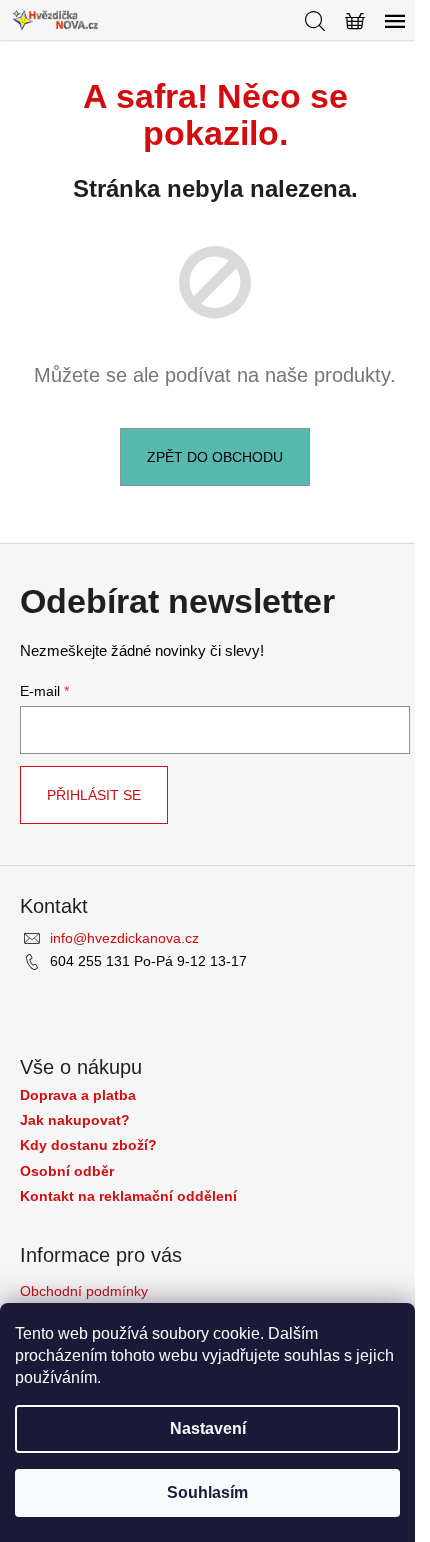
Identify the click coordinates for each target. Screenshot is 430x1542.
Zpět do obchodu (215, 457)
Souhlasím (207, 1492)
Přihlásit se (94, 795)
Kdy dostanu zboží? (88, 1145)
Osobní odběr (67, 1171)
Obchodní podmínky (84, 1291)
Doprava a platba (78, 1095)
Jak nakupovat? (75, 1120)
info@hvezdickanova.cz (124, 938)
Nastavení (208, 1428)
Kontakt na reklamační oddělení (128, 1196)
